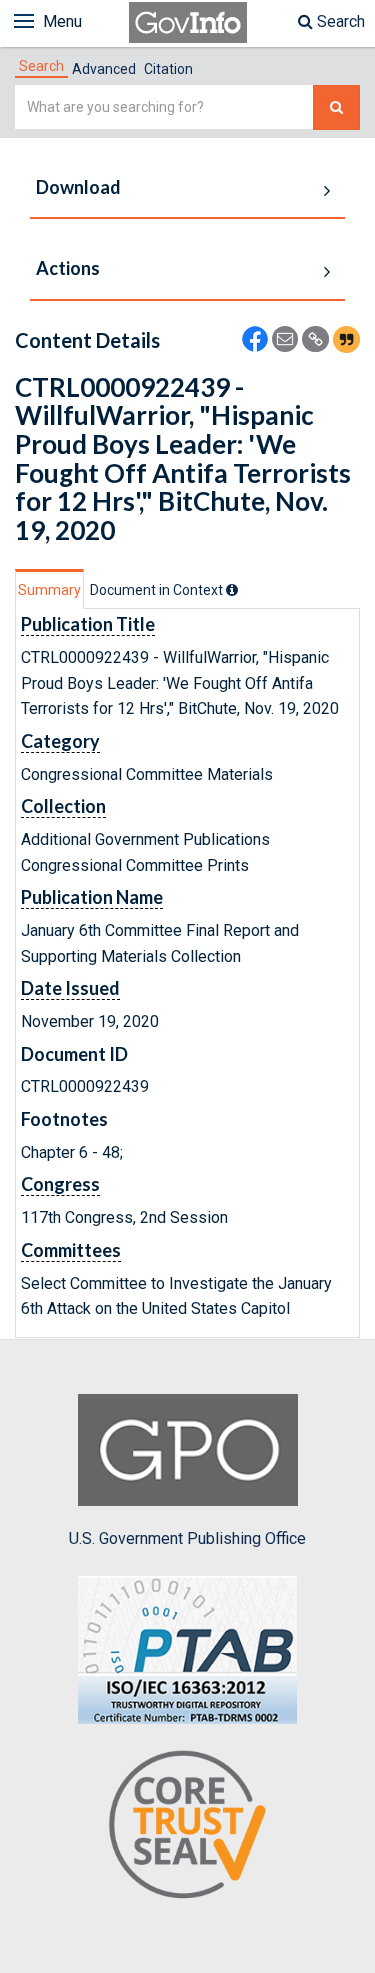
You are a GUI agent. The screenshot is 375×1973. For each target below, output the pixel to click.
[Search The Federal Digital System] (336, 107)
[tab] (41, 66)
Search (339, 21)
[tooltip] (232, 590)
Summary (49, 590)
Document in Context (158, 590)
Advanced (104, 69)
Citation (168, 69)
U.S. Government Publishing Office (187, 1538)
